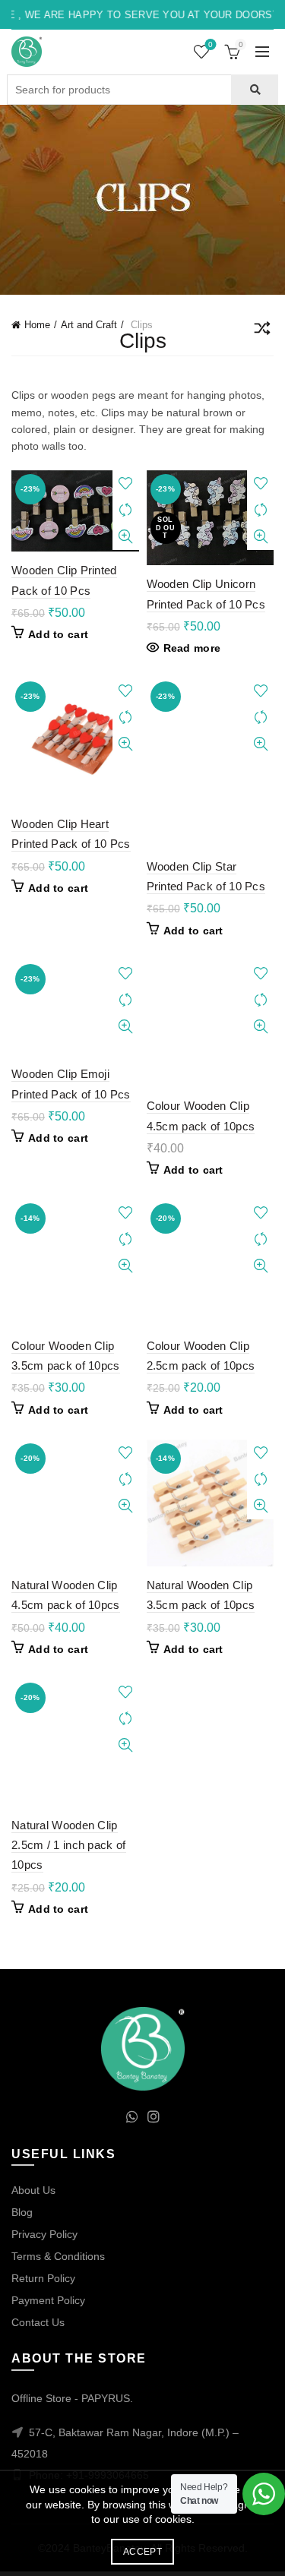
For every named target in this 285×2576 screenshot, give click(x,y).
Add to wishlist (126, 484)
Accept (142, 2552)
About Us (33, 2190)
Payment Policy (48, 2300)
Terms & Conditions (58, 2256)
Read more (192, 648)
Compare (126, 510)
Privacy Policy (44, 2234)
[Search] (254, 90)
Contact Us (38, 2322)
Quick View (126, 537)
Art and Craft (89, 325)
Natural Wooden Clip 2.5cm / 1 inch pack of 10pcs (69, 1845)
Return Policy (43, 2278)
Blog (22, 2212)
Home (37, 325)
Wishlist (211, 44)
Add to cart (58, 634)
